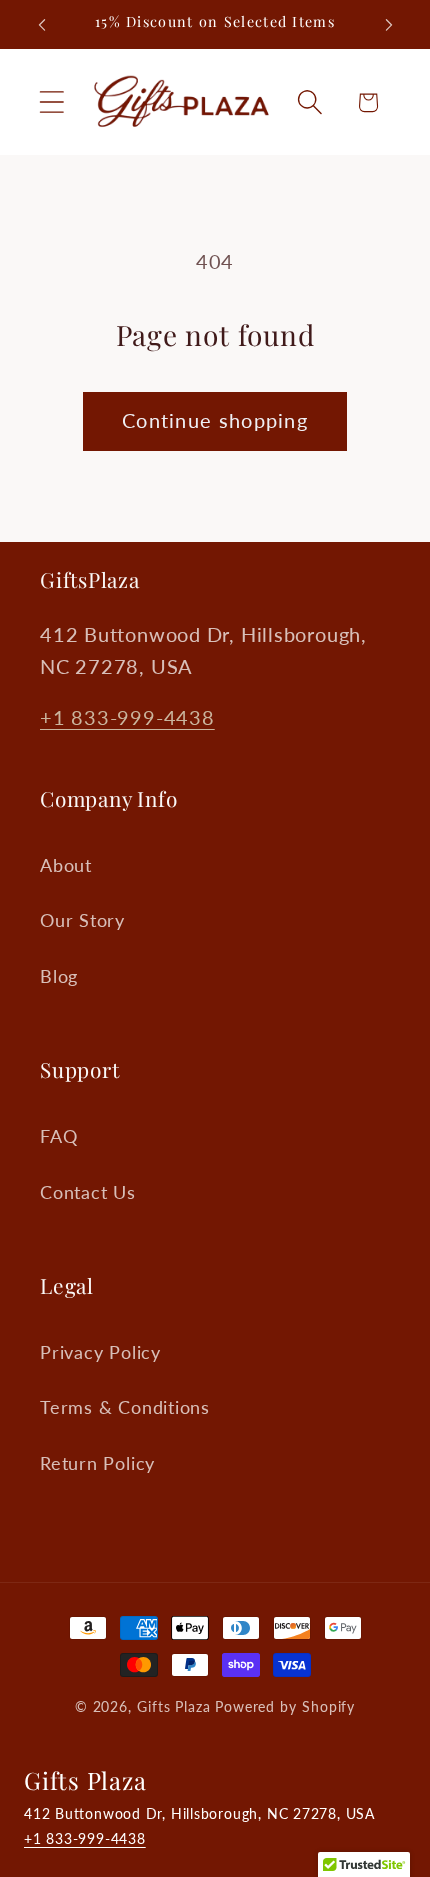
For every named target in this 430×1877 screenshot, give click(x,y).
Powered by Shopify (285, 1706)
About (66, 865)
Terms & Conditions (125, 1407)
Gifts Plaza (174, 1706)
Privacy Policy (100, 1352)
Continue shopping (215, 420)
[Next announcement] (389, 25)
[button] (51, 102)
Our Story (82, 920)
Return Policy (97, 1463)
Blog (59, 976)
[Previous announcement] (42, 25)
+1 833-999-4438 (127, 717)
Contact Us (88, 1192)
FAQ (58, 1136)
